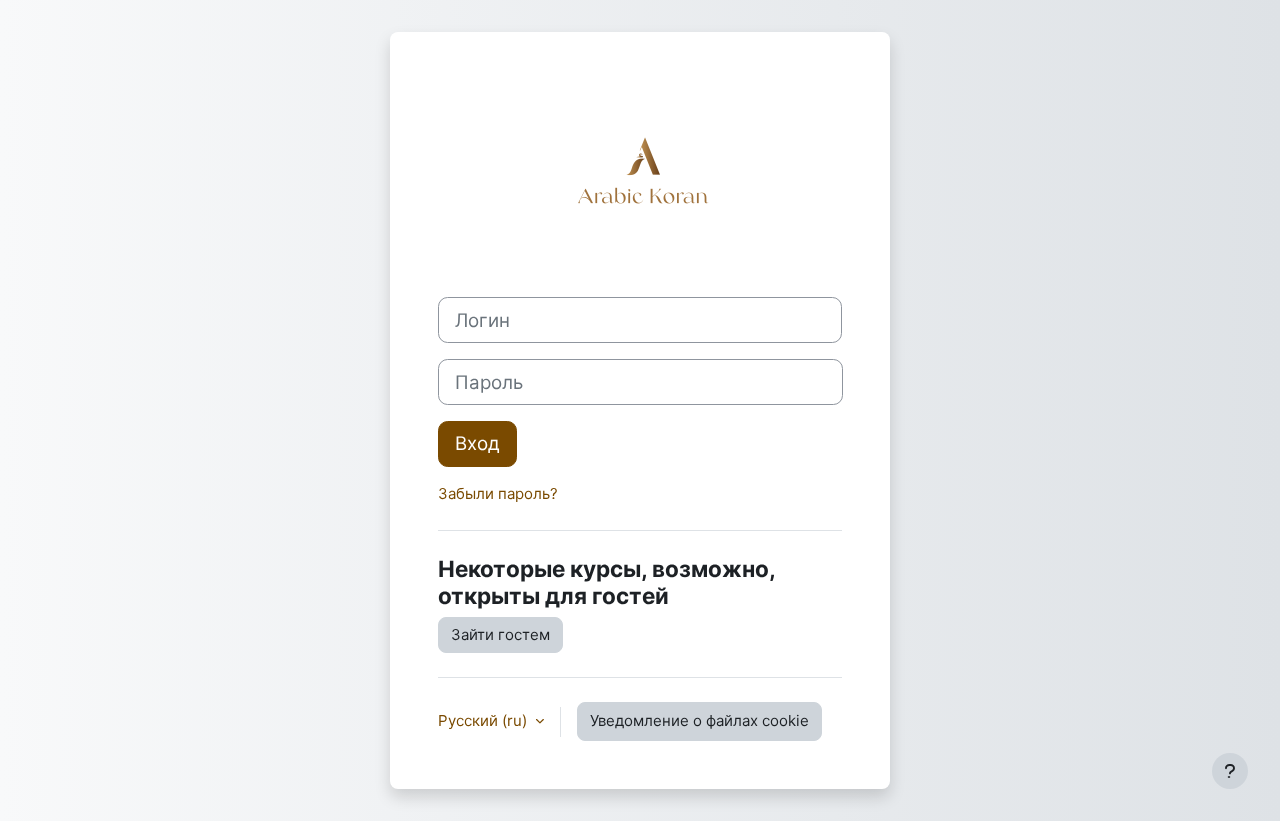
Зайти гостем (500, 634)
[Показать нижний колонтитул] (1230, 771)
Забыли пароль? (498, 493)
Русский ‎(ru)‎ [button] (484, 720)
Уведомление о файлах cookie (699, 720)
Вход (477, 443)
